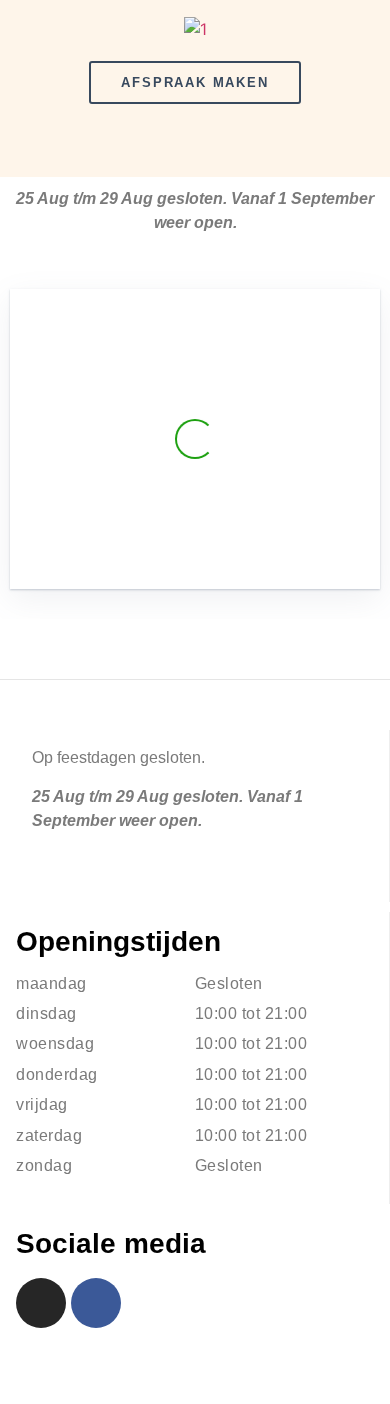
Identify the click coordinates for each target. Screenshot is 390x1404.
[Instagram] (41, 1303)
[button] (195, 143)
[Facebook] (96, 1303)
